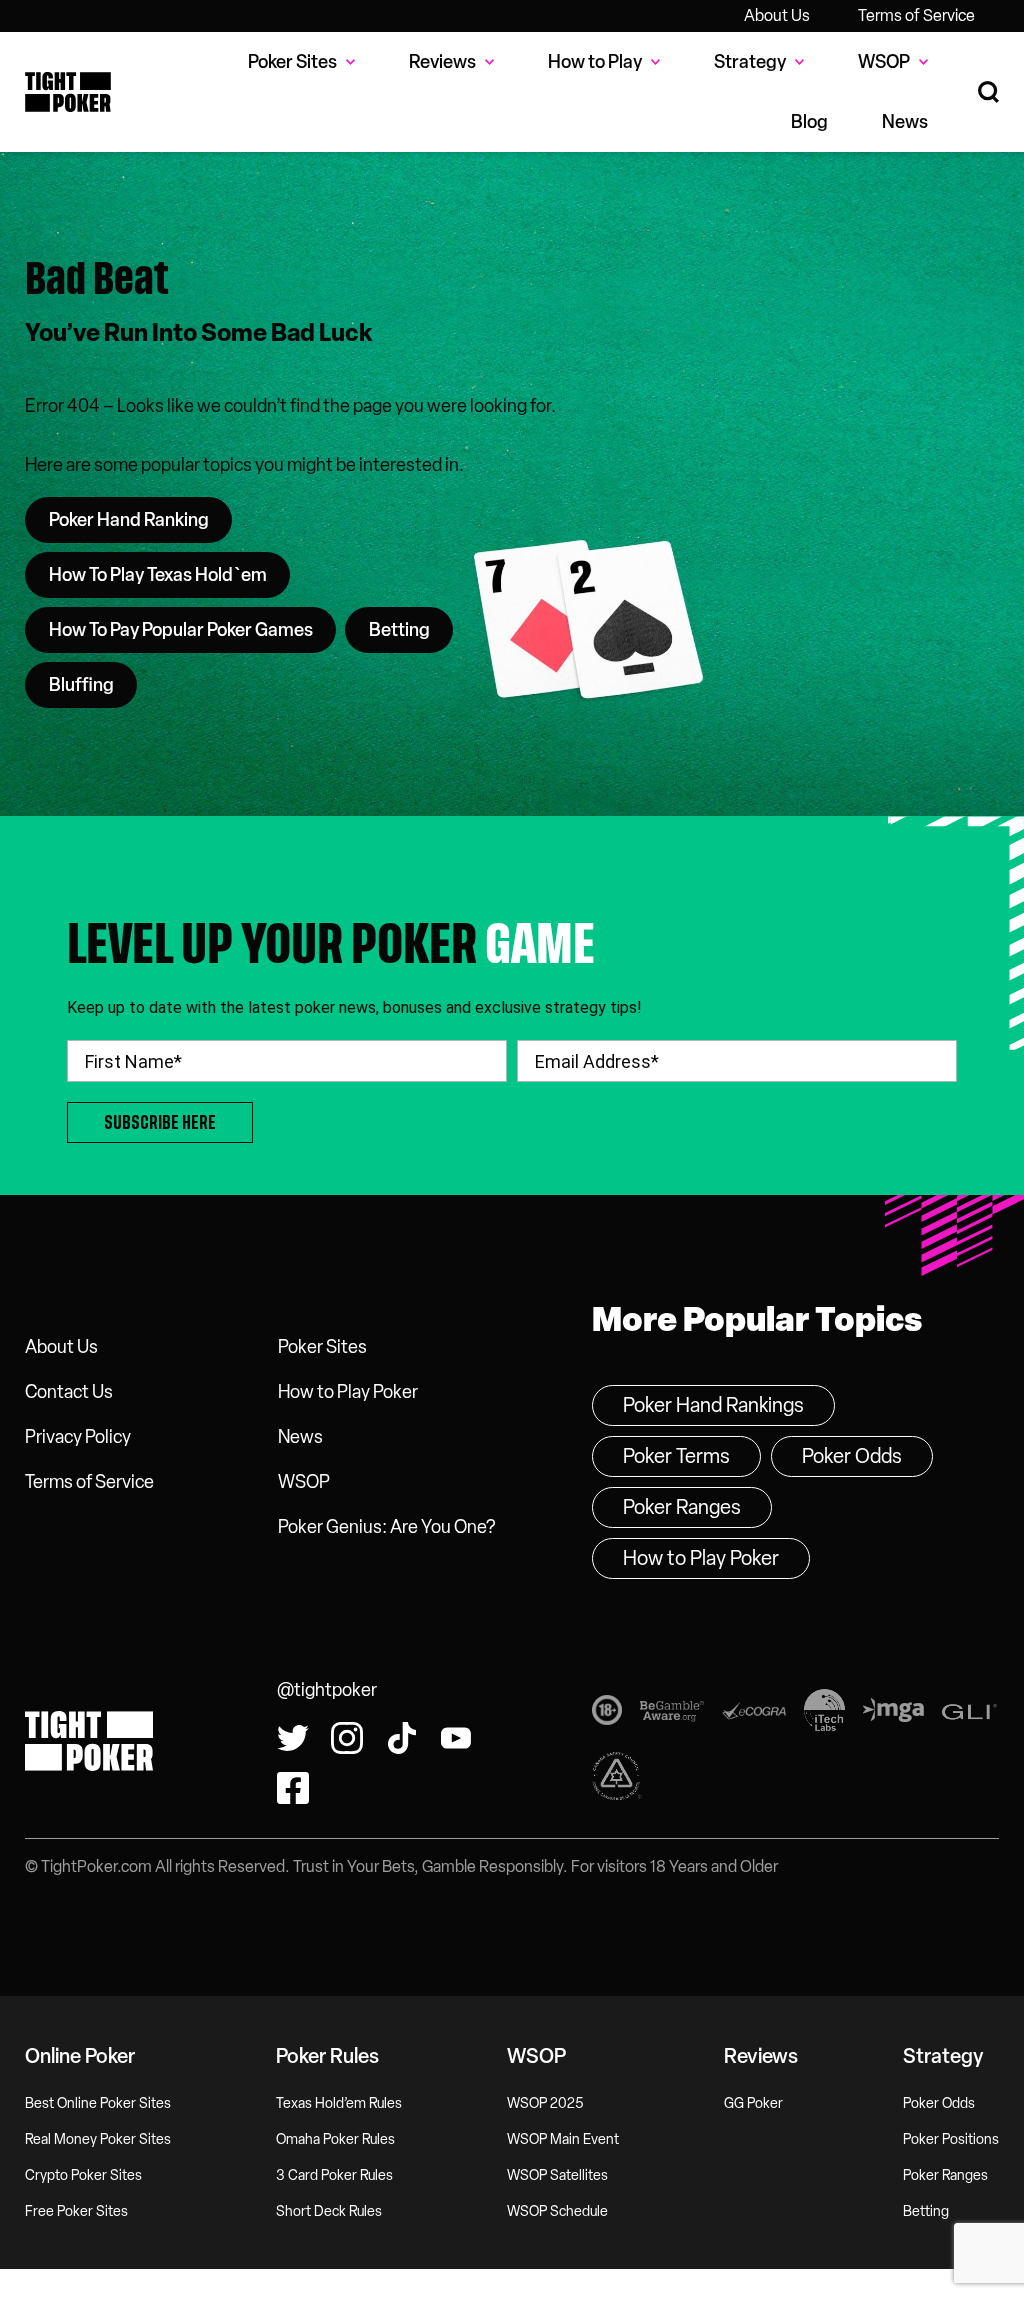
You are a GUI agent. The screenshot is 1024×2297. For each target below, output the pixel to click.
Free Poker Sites (76, 2211)
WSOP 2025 (545, 2103)
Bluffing (81, 685)
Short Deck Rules (329, 2211)
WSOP (304, 1482)
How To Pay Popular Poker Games (181, 630)
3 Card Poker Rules (334, 2175)
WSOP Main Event (563, 2139)
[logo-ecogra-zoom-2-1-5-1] (754, 1714)
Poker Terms (676, 1456)
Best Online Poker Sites (98, 2103)
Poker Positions (951, 2139)
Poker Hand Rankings (713, 1405)
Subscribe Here (160, 1122)
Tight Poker (68, 92)
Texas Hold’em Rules (339, 2103)
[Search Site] (988, 92)
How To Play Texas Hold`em (158, 575)
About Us (777, 15)
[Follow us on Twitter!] (293, 1738)
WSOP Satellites (557, 2175)
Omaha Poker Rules (335, 2139)
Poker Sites (322, 1347)
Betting (399, 630)
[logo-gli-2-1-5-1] (969, 1714)
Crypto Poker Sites (83, 2175)
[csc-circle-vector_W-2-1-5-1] (617, 1780)
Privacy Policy (78, 1437)
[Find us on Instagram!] (347, 1738)
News (905, 122)
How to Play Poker (348, 1392)
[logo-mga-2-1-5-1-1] (893, 1714)
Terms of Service (916, 15)
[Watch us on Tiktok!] (402, 1738)
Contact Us (69, 1392)
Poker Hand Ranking (129, 520)
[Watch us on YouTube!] (456, 1738)
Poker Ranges (682, 1507)
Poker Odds (852, 1456)
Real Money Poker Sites (98, 2139)
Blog (809, 122)
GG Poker (753, 2103)
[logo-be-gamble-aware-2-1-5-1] (672, 1714)
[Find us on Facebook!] (293, 1788)
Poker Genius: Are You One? (386, 1527)
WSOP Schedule (557, 2211)
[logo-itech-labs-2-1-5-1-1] (824, 1714)
